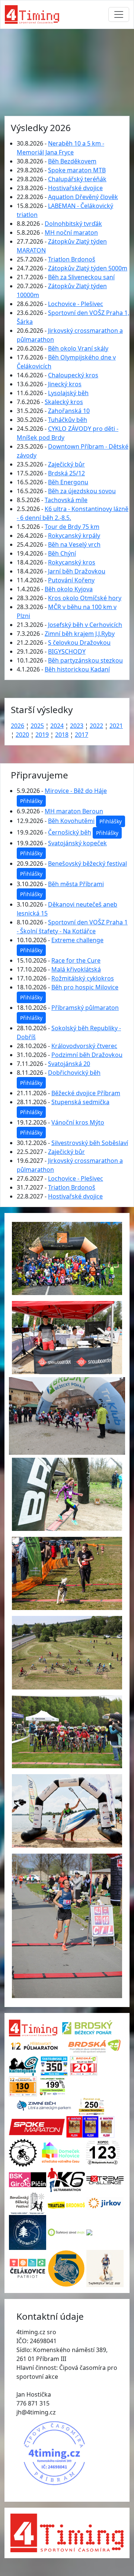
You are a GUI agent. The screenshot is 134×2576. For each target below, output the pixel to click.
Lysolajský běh (68, 393)
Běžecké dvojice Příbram (86, 1093)
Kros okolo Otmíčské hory (85, 598)
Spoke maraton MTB (77, 170)
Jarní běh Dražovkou (77, 571)
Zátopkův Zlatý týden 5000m (88, 268)
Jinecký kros (65, 384)
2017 (82, 735)
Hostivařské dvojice (75, 188)
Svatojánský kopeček (77, 843)
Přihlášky (31, 801)
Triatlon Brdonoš (72, 259)
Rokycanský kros (72, 562)
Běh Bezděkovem (72, 161)
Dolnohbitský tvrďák (73, 224)
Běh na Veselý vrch (74, 544)
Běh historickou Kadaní (77, 669)
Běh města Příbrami (76, 884)
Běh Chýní (62, 553)
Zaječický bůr (66, 464)
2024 (57, 726)
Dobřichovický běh (74, 1073)
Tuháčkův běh (68, 420)
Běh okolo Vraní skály (78, 348)
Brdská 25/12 (66, 473)
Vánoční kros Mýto (78, 1122)
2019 (42, 735)
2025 (37, 726)
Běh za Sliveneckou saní (81, 277)
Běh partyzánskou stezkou (85, 660)
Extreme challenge (77, 940)
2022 (96, 726)
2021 (116, 726)
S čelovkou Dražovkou (79, 643)
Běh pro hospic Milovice (85, 987)
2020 (22, 735)
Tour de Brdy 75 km (72, 527)
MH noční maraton (71, 232)
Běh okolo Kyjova (69, 589)
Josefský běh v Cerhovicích (85, 625)
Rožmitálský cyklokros (83, 978)
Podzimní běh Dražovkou (87, 1055)
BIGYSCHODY (67, 651)
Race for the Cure (76, 960)
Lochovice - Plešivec (76, 304)
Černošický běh (70, 832)
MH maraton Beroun (74, 811)
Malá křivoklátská (76, 969)
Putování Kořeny (71, 580)
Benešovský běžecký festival (87, 863)
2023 (77, 726)
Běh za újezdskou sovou (82, 491)
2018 (62, 735)
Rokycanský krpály (74, 536)
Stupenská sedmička (80, 1102)
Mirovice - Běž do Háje (76, 791)
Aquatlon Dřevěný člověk (83, 197)
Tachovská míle (66, 500)
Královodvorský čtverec (84, 1046)
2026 (17, 726)
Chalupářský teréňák (77, 179)
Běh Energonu (68, 482)
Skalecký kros (64, 402)
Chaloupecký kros (73, 375)
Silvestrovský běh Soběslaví (90, 1143)
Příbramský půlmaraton (85, 1008)
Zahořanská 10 (69, 411)
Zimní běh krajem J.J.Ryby (80, 634)
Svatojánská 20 (69, 1064)
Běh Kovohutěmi (71, 821)
